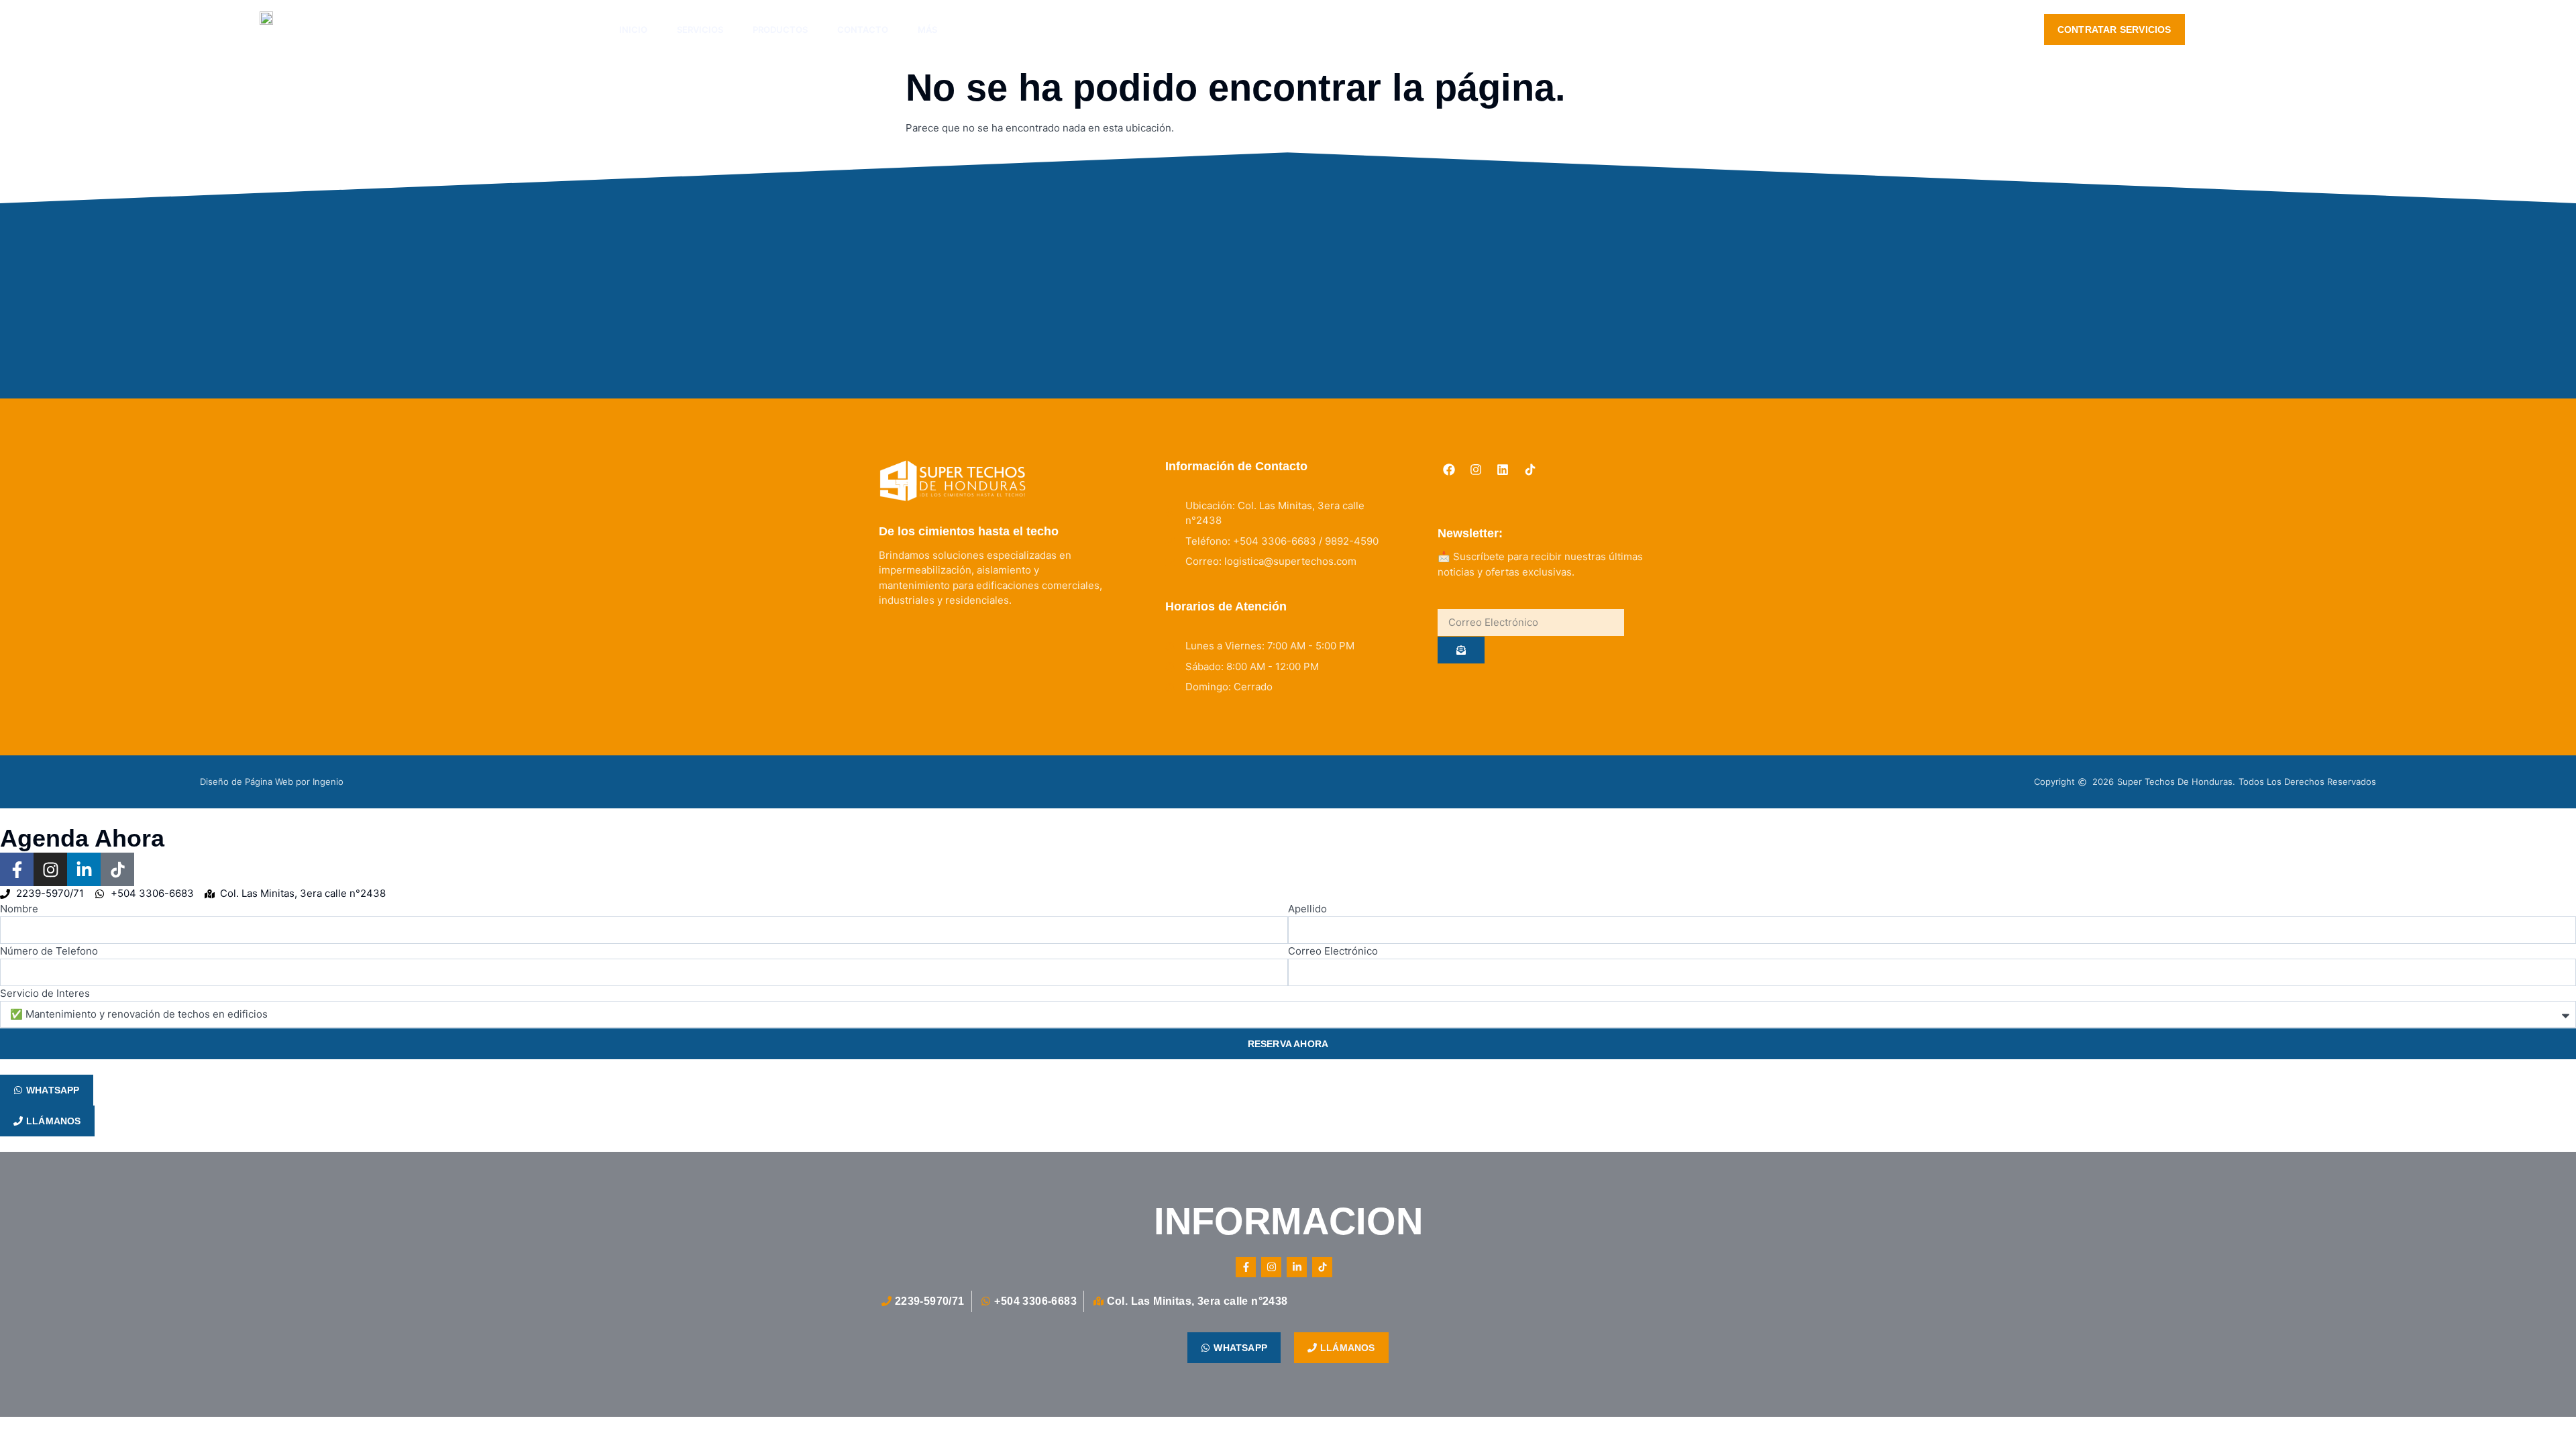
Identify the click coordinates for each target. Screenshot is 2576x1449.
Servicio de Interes (45, 993)
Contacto (863, 30)
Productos (780, 30)
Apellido (1307, 909)
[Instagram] (1476, 470)
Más (927, 30)
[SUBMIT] (1461, 650)
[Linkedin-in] (84, 869)
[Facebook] (1448, 470)
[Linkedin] (1503, 470)
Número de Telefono (49, 951)
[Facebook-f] (17, 869)
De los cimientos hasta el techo (969, 531)
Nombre (19, 909)
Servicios (700, 30)
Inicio (633, 30)
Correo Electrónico (1333, 951)
